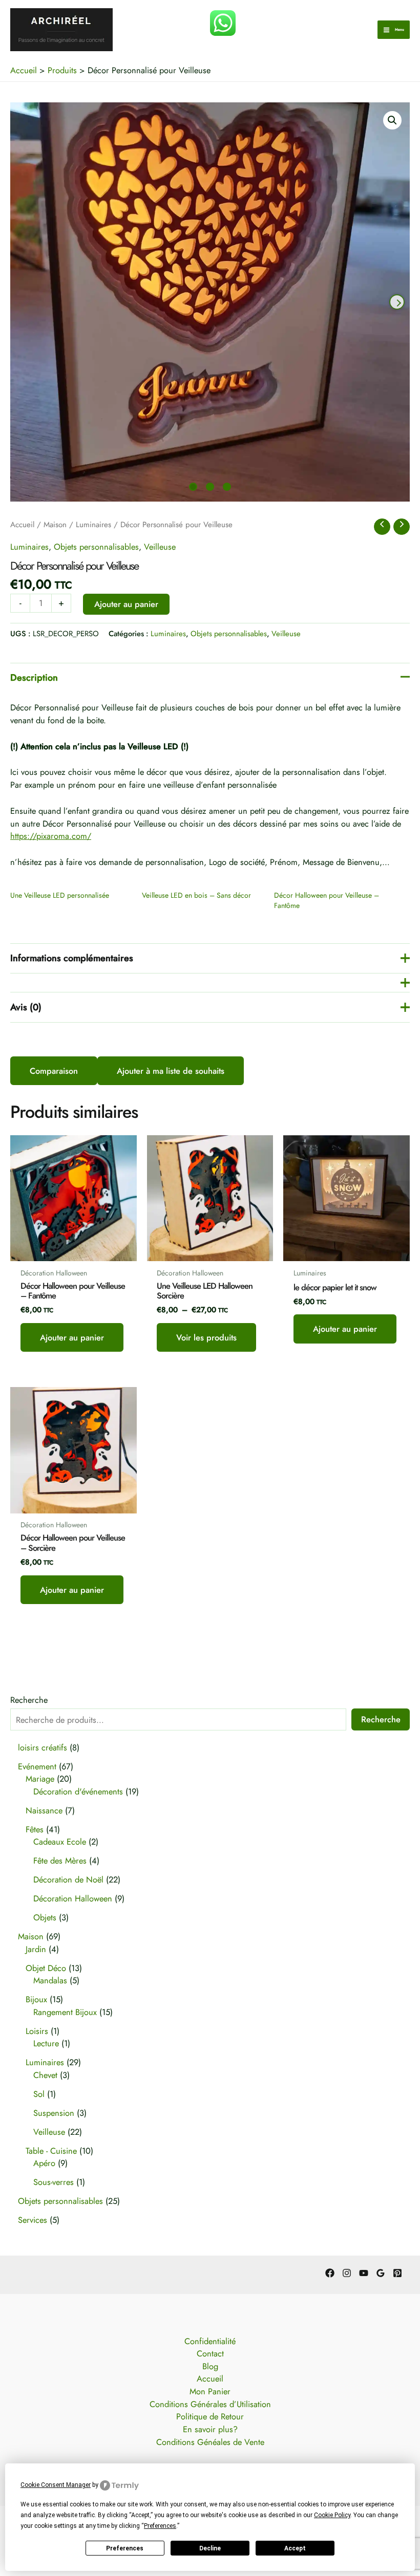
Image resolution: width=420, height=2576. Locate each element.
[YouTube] (364, 2273)
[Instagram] (347, 2273)
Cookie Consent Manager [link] (56, 2485)
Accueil (22, 525)
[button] (392, 120)
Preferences (125, 2548)
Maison (55, 525)
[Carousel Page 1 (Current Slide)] (193, 487)
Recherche (29, 1700)
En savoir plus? (210, 2429)
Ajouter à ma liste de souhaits (171, 1071)
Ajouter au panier (126, 604)
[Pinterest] (397, 2273)
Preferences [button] (160, 2526)
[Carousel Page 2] (210, 487)
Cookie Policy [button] (332, 2515)
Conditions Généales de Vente (210, 2442)
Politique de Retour (210, 2416)
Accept (295, 2548)
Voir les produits (206, 1337)
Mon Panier (210, 2391)
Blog (210, 2366)
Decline (210, 2548)
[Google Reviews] (381, 2273)
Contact (210, 2353)
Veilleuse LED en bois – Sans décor (196, 895)
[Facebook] (330, 2273)
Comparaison (54, 1071)
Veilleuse (160, 547)
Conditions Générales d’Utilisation (210, 2404)
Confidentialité (210, 2341)
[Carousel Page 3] (227, 487)
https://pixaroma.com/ (51, 836)
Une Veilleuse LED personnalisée (60, 895)
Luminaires (93, 525)
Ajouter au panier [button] (72, 1337)
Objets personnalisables (96, 547)
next (397, 302)
